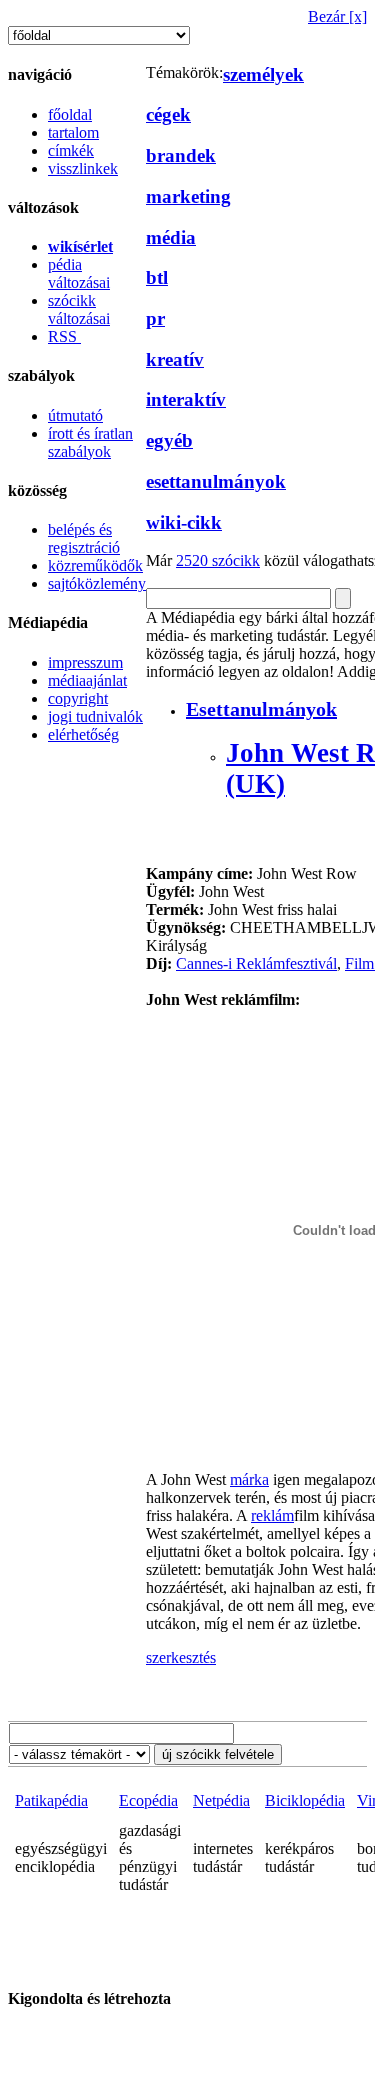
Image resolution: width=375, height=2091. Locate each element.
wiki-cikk (184, 522)
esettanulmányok (216, 481)
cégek (168, 114)
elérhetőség (83, 734)
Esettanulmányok (261, 709)
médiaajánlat (87, 680)
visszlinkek (83, 168)
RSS (64, 336)
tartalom (73, 132)
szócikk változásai (79, 309)
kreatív (175, 359)
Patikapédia (51, 1800)
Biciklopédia (305, 1800)
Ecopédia (148, 1800)
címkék (71, 150)
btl (157, 277)
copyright (78, 698)
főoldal (70, 114)
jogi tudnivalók (95, 716)
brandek (181, 155)
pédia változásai (79, 273)
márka (249, 1479)
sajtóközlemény (97, 583)
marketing (188, 196)
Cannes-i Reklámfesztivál (256, 963)
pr (155, 318)
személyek (263, 74)
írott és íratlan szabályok (90, 442)
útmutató (75, 415)
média (171, 237)
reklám (272, 1515)
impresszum (85, 662)
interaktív (186, 399)
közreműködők (95, 565)
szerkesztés (181, 1657)
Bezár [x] (337, 16)
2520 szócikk (218, 560)
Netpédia (221, 1800)
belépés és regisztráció (84, 538)
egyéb (169, 440)
